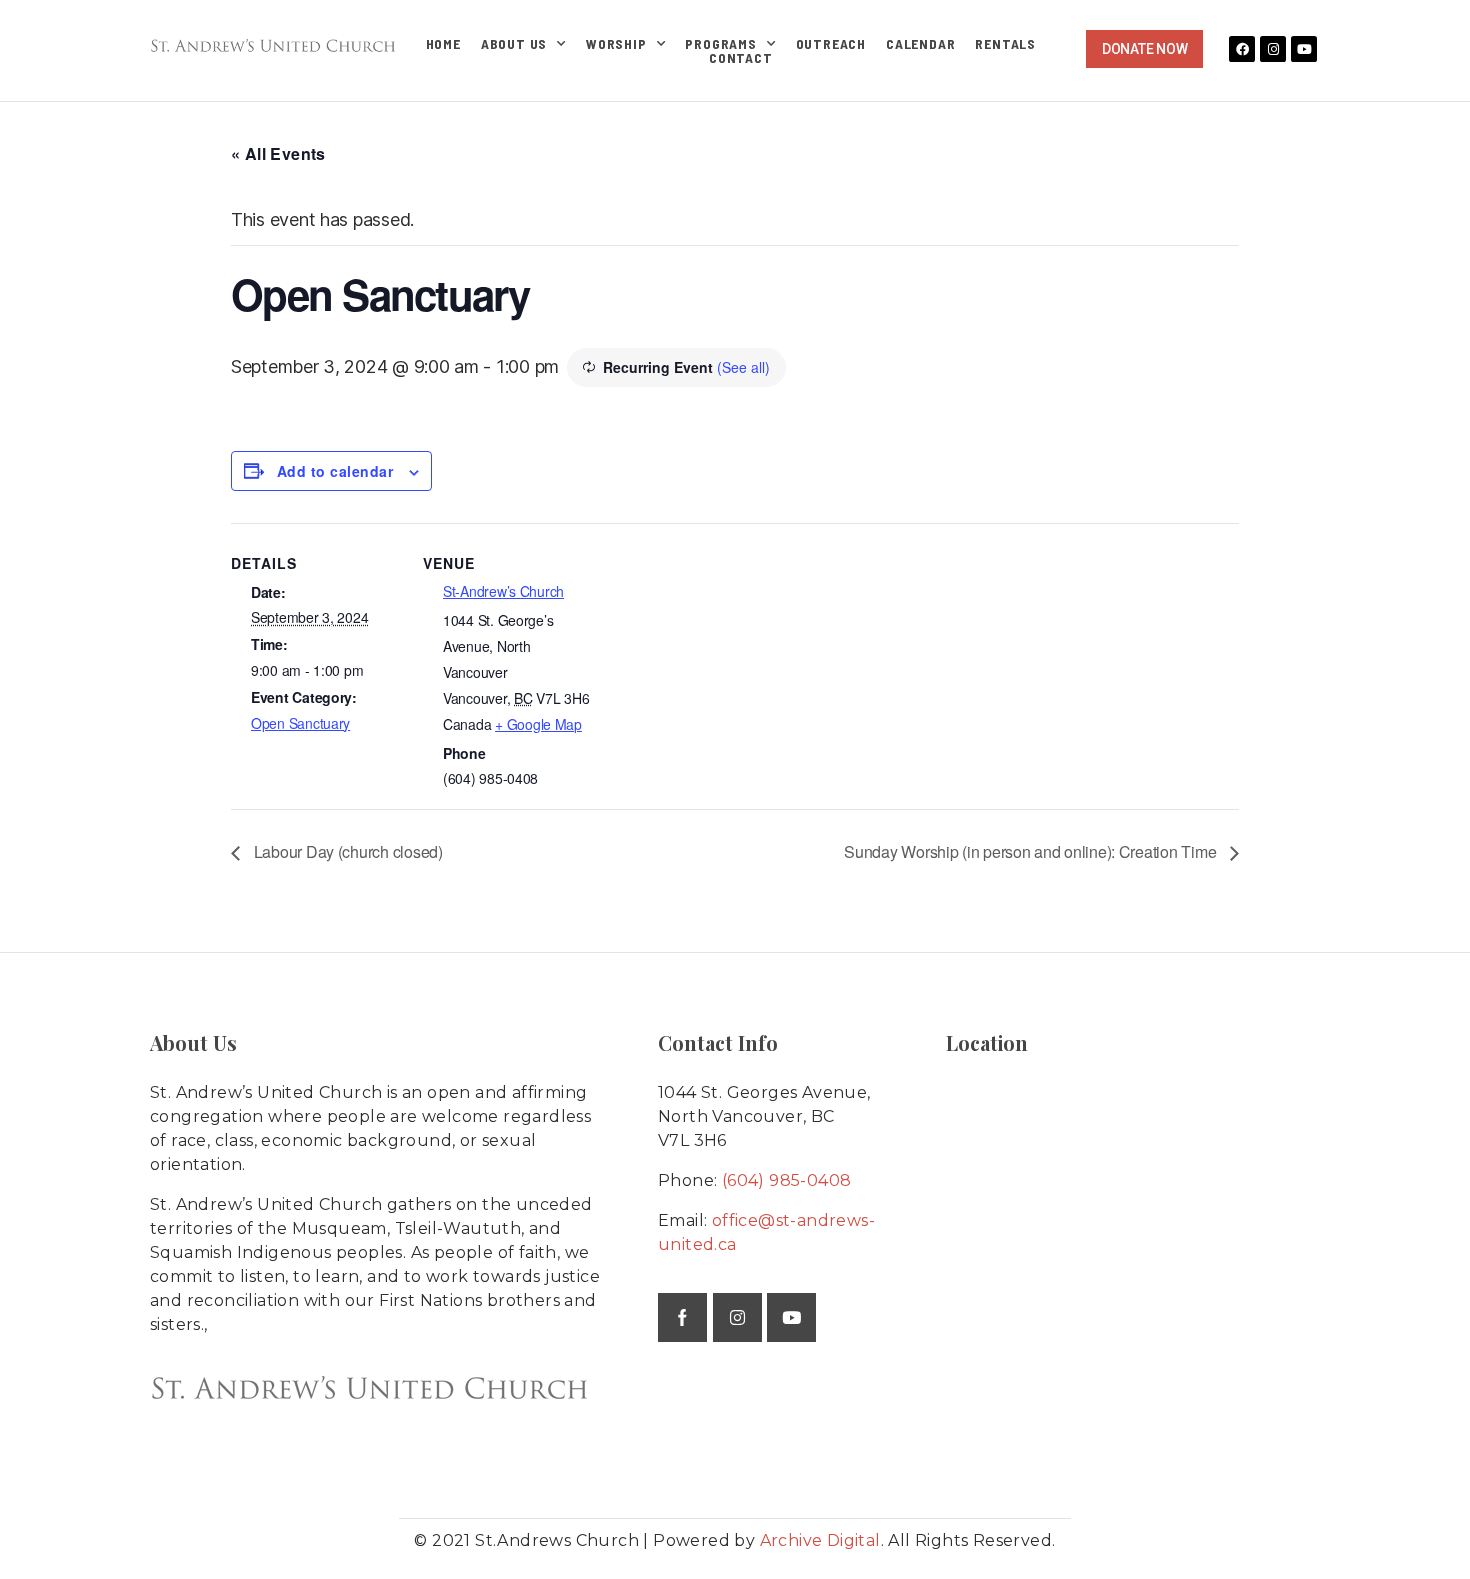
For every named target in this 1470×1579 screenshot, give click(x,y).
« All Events (278, 153)
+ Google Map (538, 724)
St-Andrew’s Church (503, 591)
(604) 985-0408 (787, 1180)
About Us (514, 44)
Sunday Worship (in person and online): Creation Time (1032, 851)
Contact (741, 58)
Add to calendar (335, 471)
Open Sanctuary (300, 723)
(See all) (743, 367)
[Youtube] (1304, 49)
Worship (616, 44)
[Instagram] (1273, 49)
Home (443, 44)
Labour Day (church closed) (346, 851)
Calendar (920, 44)
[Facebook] (1242, 49)
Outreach (831, 44)
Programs (720, 44)
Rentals (1005, 44)
